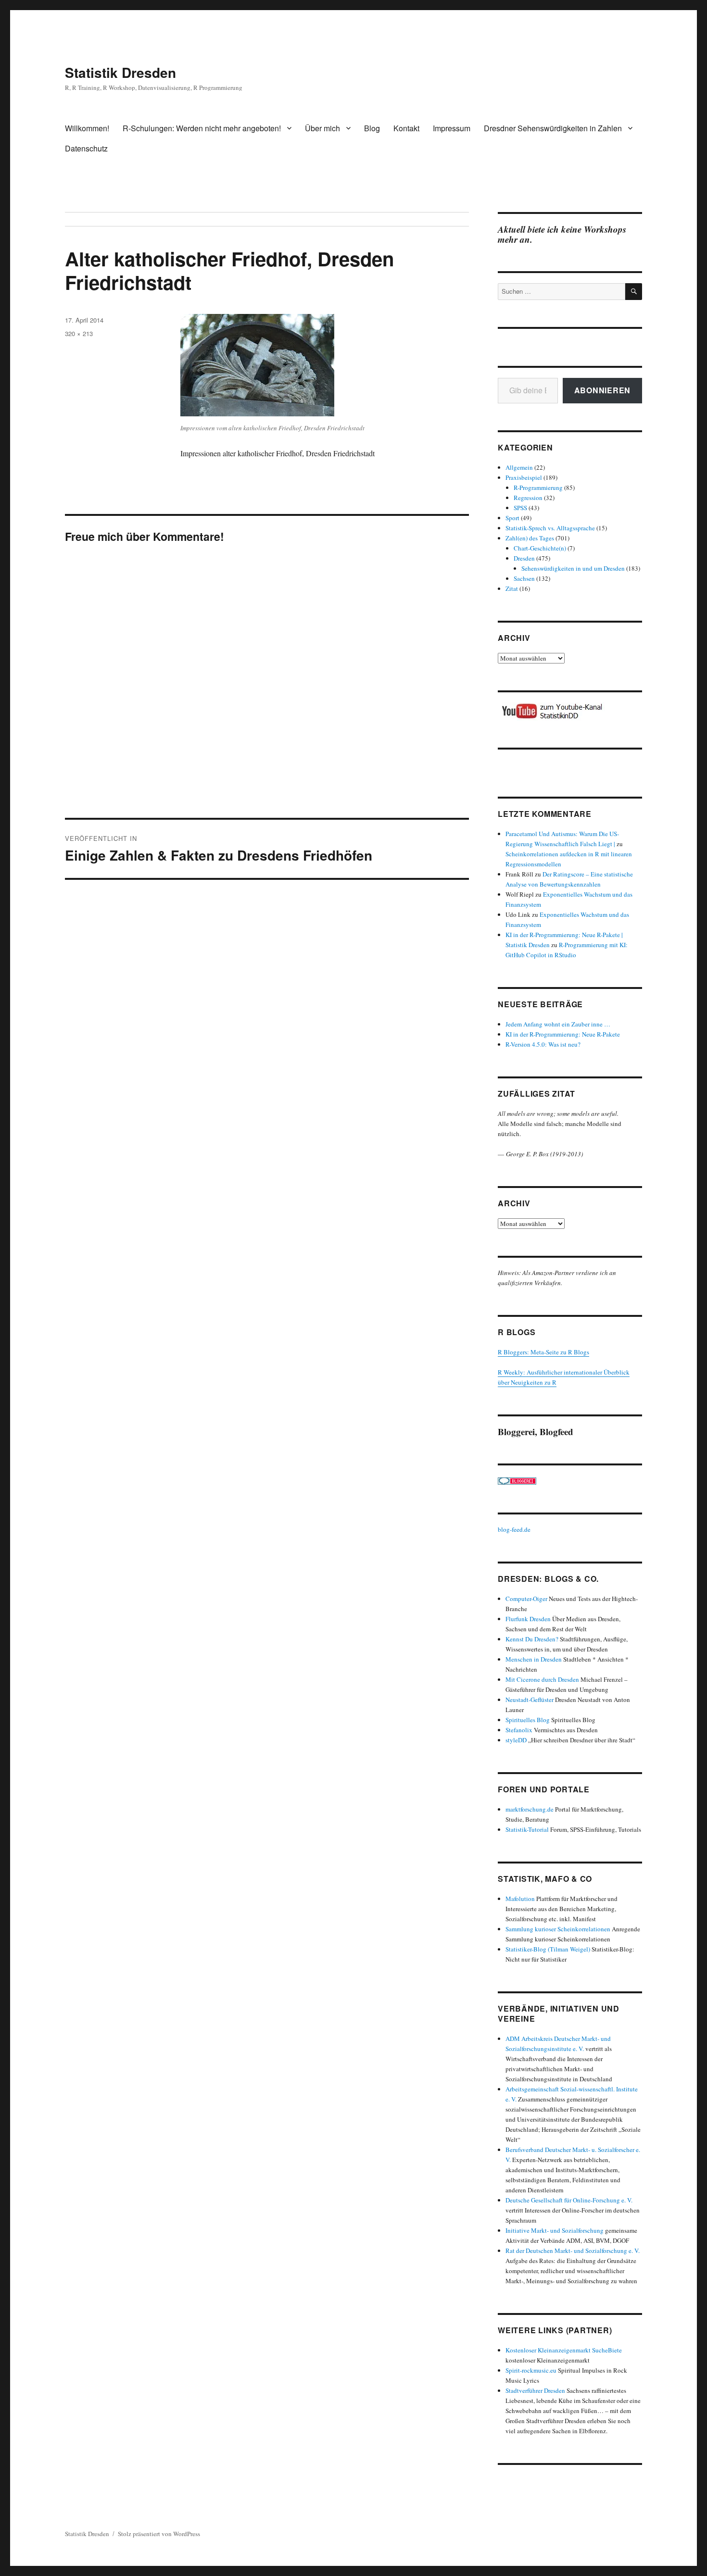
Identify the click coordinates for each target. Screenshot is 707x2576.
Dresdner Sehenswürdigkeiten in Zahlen (553, 128)
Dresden (524, 558)
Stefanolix (519, 1730)
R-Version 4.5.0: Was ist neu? (543, 1044)
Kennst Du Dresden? (532, 1639)
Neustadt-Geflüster (530, 1700)
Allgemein (519, 467)
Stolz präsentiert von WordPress (159, 2534)
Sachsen (524, 578)
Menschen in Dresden (534, 1659)
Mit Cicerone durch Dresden (542, 1679)
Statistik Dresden (120, 72)
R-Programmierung (538, 488)
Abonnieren (603, 390)
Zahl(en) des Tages (530, 538)
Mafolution (520, 1899)
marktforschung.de (530, 1809)
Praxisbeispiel (524, 477)
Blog (372, 128)
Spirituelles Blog (528, 1720)
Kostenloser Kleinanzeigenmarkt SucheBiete (564, 2350)
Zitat (512, 588)
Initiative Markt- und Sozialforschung (555, 2230)
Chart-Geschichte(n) (540, 548)
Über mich (322, 128)
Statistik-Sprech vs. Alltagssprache (550, 528)
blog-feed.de (514, 1529)
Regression (528, 498)
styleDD (516, 1740)
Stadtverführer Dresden (535, 2390)
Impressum (452, 128)
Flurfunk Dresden (528, 1619)
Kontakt (406, 128)
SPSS (520, 508)
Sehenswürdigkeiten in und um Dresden (573, 568)
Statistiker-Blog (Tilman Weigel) (548, 1949)
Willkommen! (87, 128)
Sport (512, 518)
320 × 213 (79, 333)
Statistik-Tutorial (527, 1829)
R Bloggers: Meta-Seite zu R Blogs (543, 1352)
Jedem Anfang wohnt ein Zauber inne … (558, 1024)
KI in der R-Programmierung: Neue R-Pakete (563, 1034)
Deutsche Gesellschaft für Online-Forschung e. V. (569, 2200)
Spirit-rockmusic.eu (531, 2370)
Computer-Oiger (526, 1599)
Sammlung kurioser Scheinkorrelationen (558, 1929)
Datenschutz (86, 148)
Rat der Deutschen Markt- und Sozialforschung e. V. (573, 2251)
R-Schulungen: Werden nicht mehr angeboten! (202, 128)
